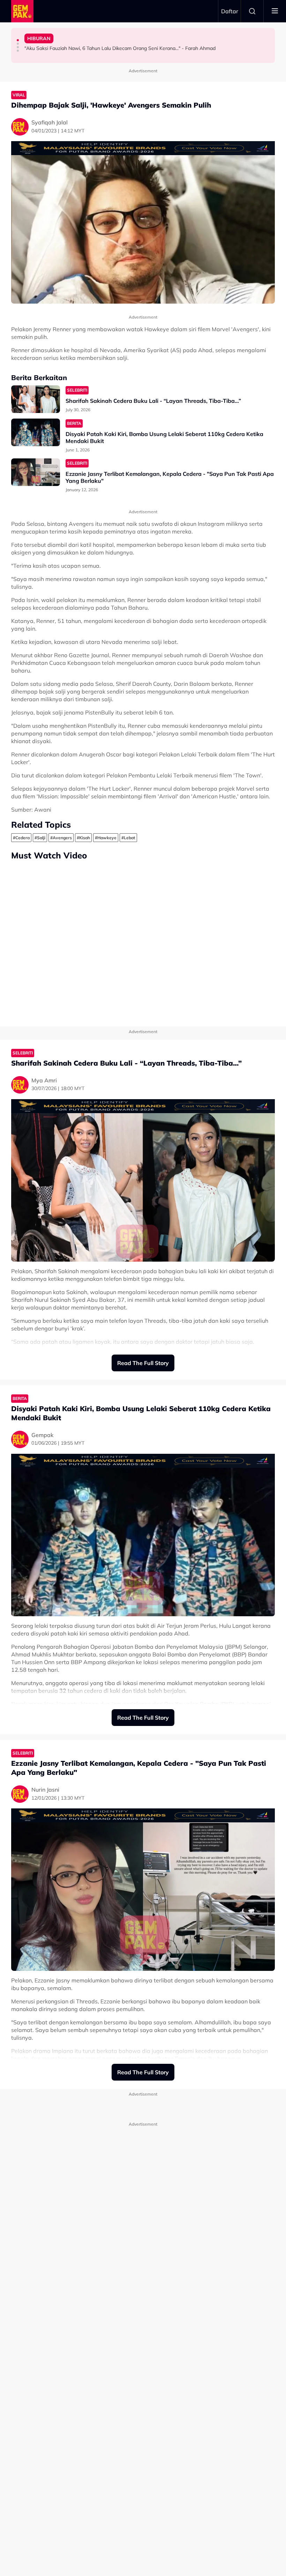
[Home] (22, 11)
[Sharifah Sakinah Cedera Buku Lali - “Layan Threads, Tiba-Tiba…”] (36, 399)
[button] (18, 40)
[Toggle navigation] (275, 11)
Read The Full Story (143, 1363)
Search (252, 11)
